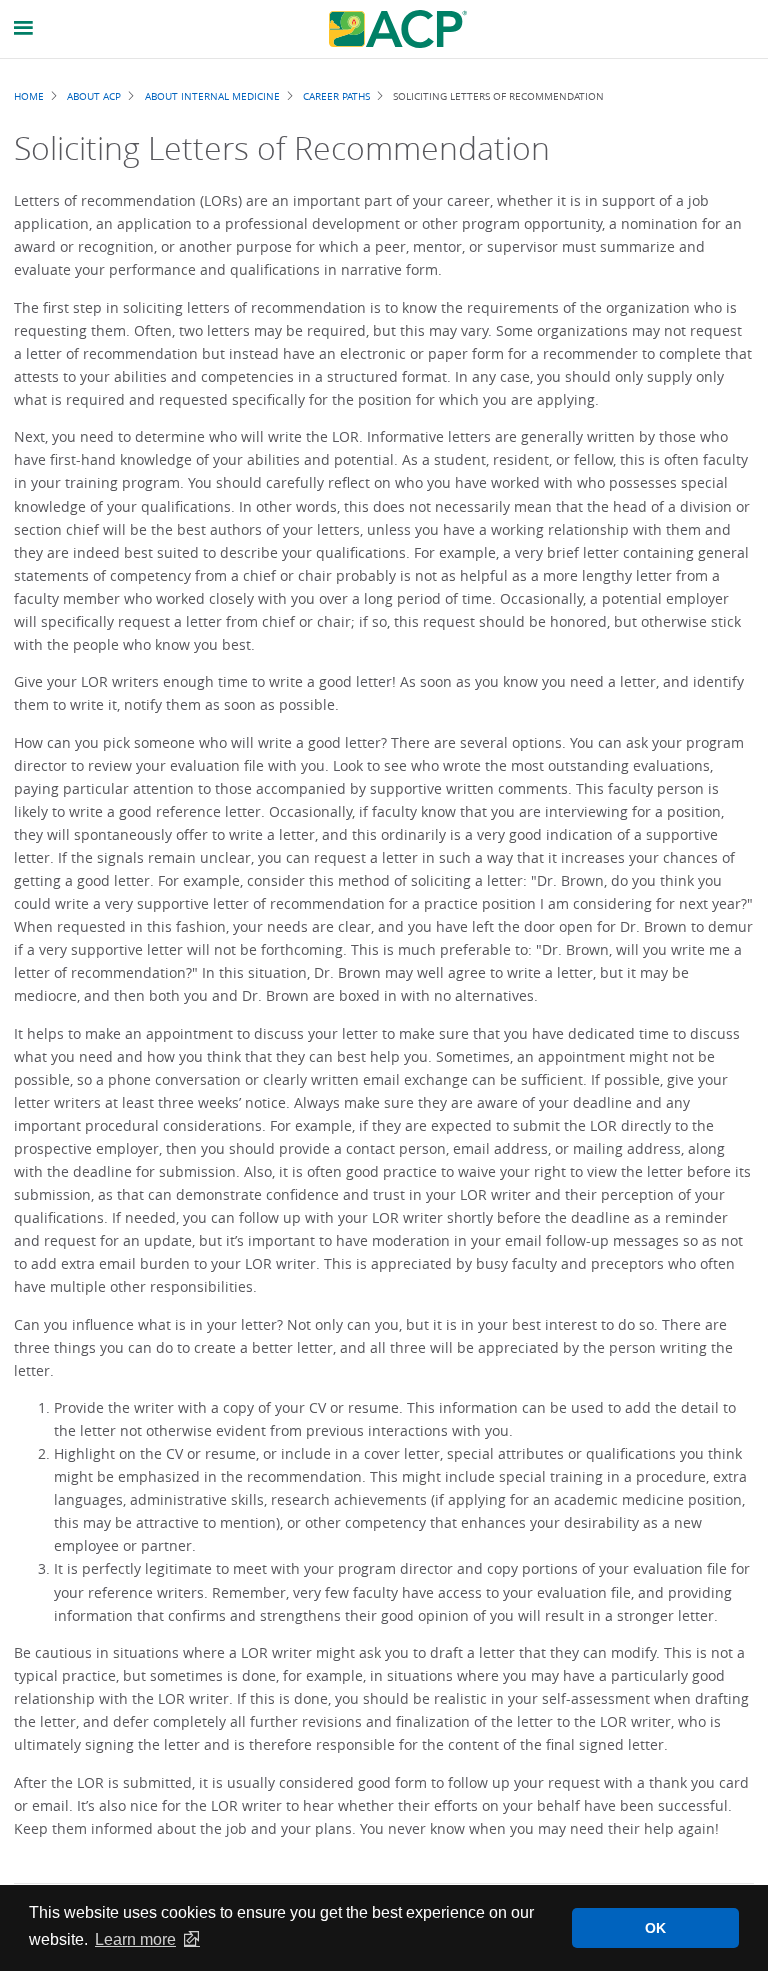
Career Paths (336, 96)
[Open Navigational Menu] (24, 28)
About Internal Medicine (212, 96)
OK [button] (655, 1928)
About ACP (94, 96)
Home (29, 96)
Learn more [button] (135, 1939)
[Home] (398, 29)
